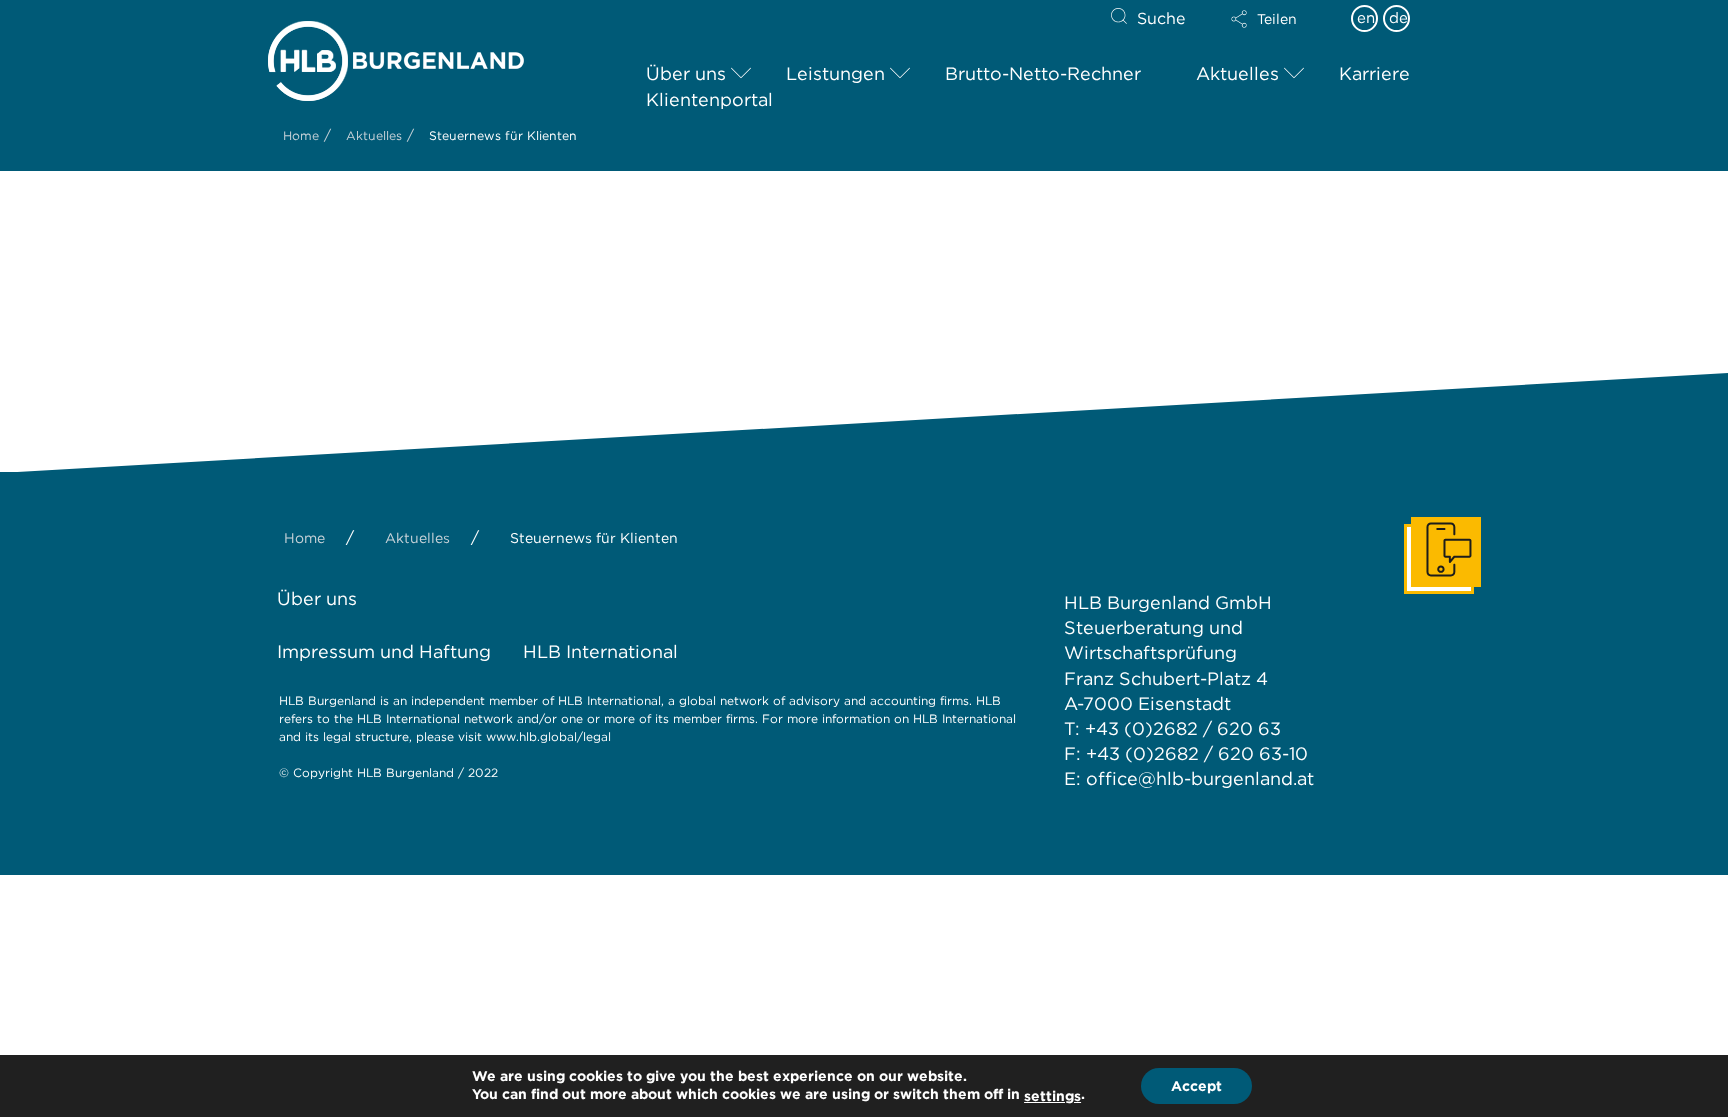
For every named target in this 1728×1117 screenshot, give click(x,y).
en (1366, 18)
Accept (1196, 1086)
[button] (1281, 19)
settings (1052, 1096)
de (1398, 18)
